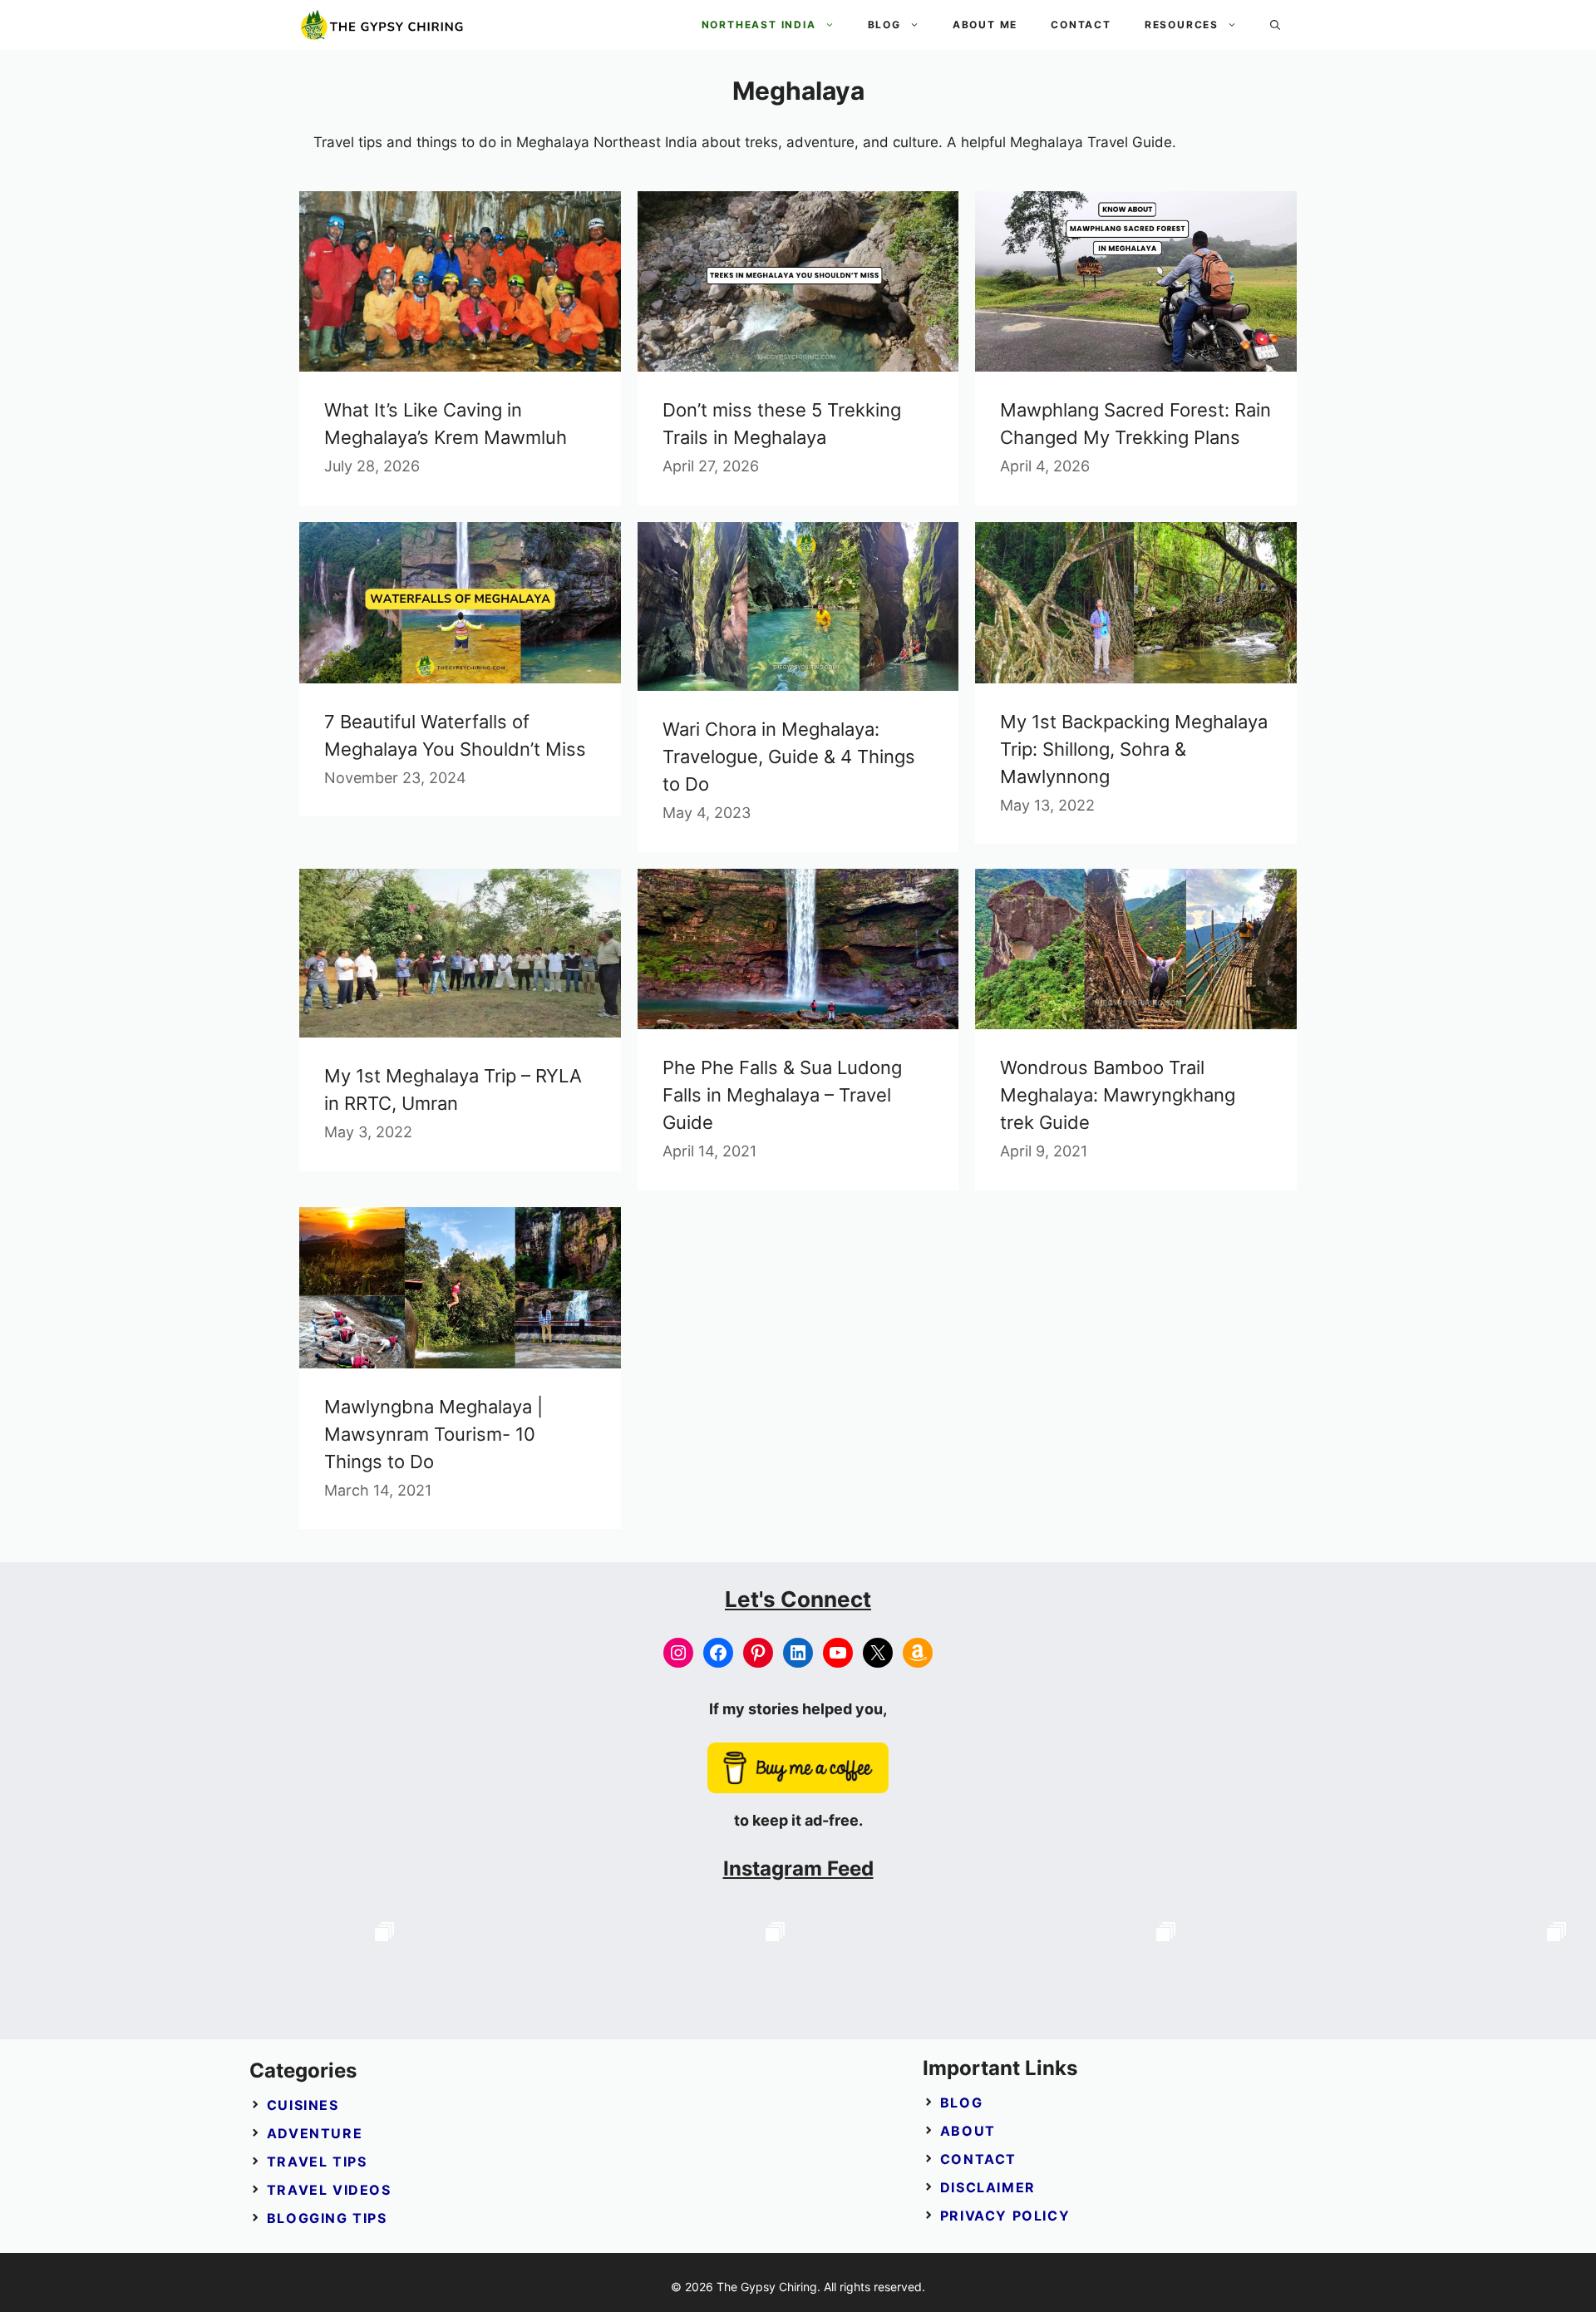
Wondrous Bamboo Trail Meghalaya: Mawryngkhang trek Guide (1118, 1095)
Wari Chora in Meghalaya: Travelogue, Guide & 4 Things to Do (789, 757)
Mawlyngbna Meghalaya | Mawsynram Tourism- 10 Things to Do (433, 1434)
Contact (1081, 25)
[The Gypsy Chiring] (382, 25)
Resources (1182, 25)
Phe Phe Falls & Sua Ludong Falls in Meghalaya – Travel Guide (782, 1095)
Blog (884, 25)
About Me (985, 25)
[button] (1275, 25)
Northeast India (759, 25)
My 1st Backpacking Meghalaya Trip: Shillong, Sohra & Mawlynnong (1134, 749)
